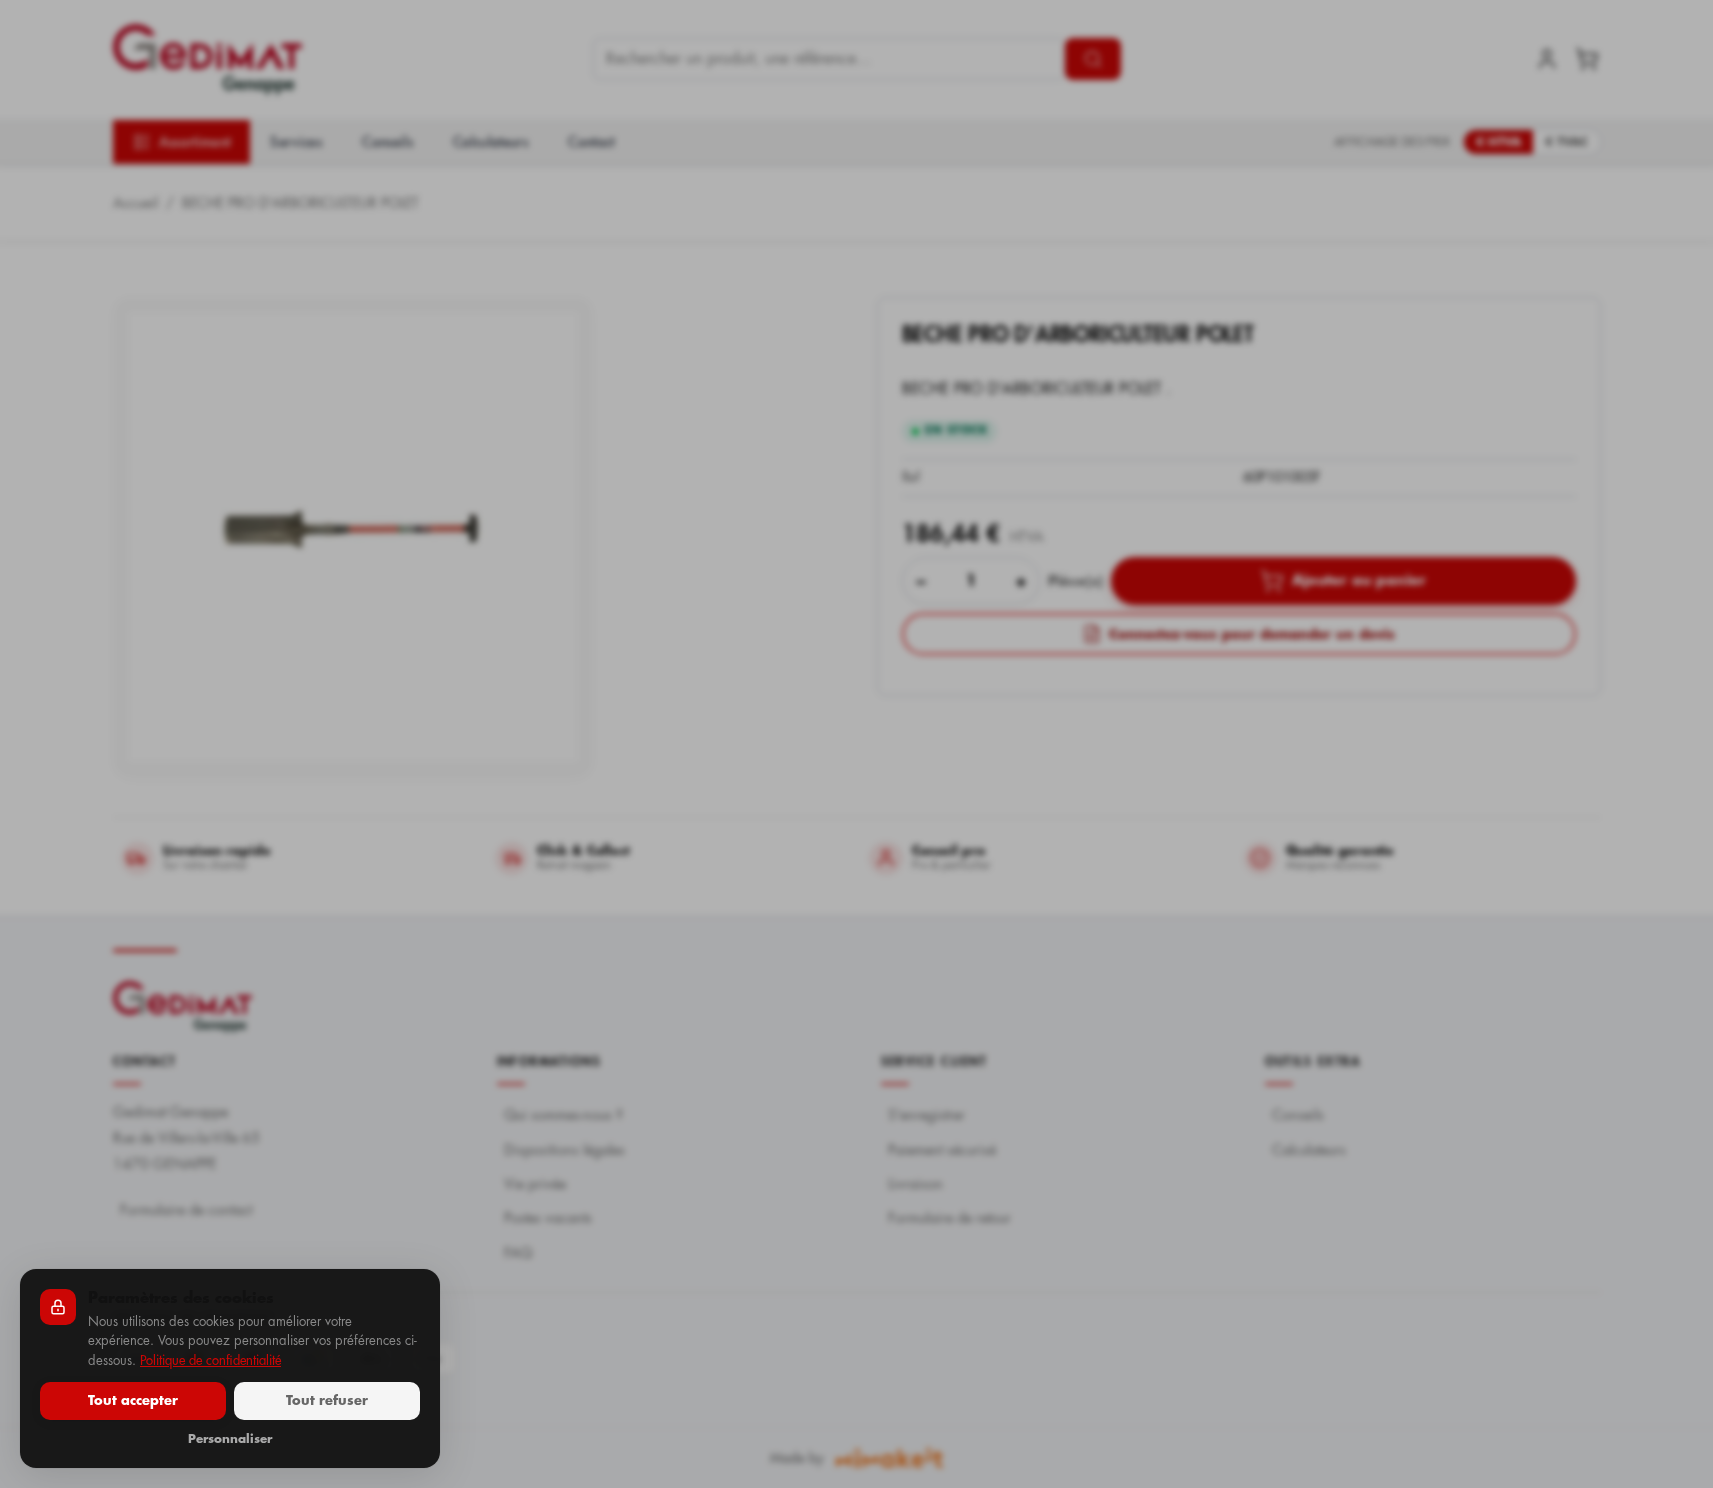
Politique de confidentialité (210, 1360)
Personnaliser (230, 1439)
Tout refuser (327, 1400)
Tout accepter (133, 1400)
